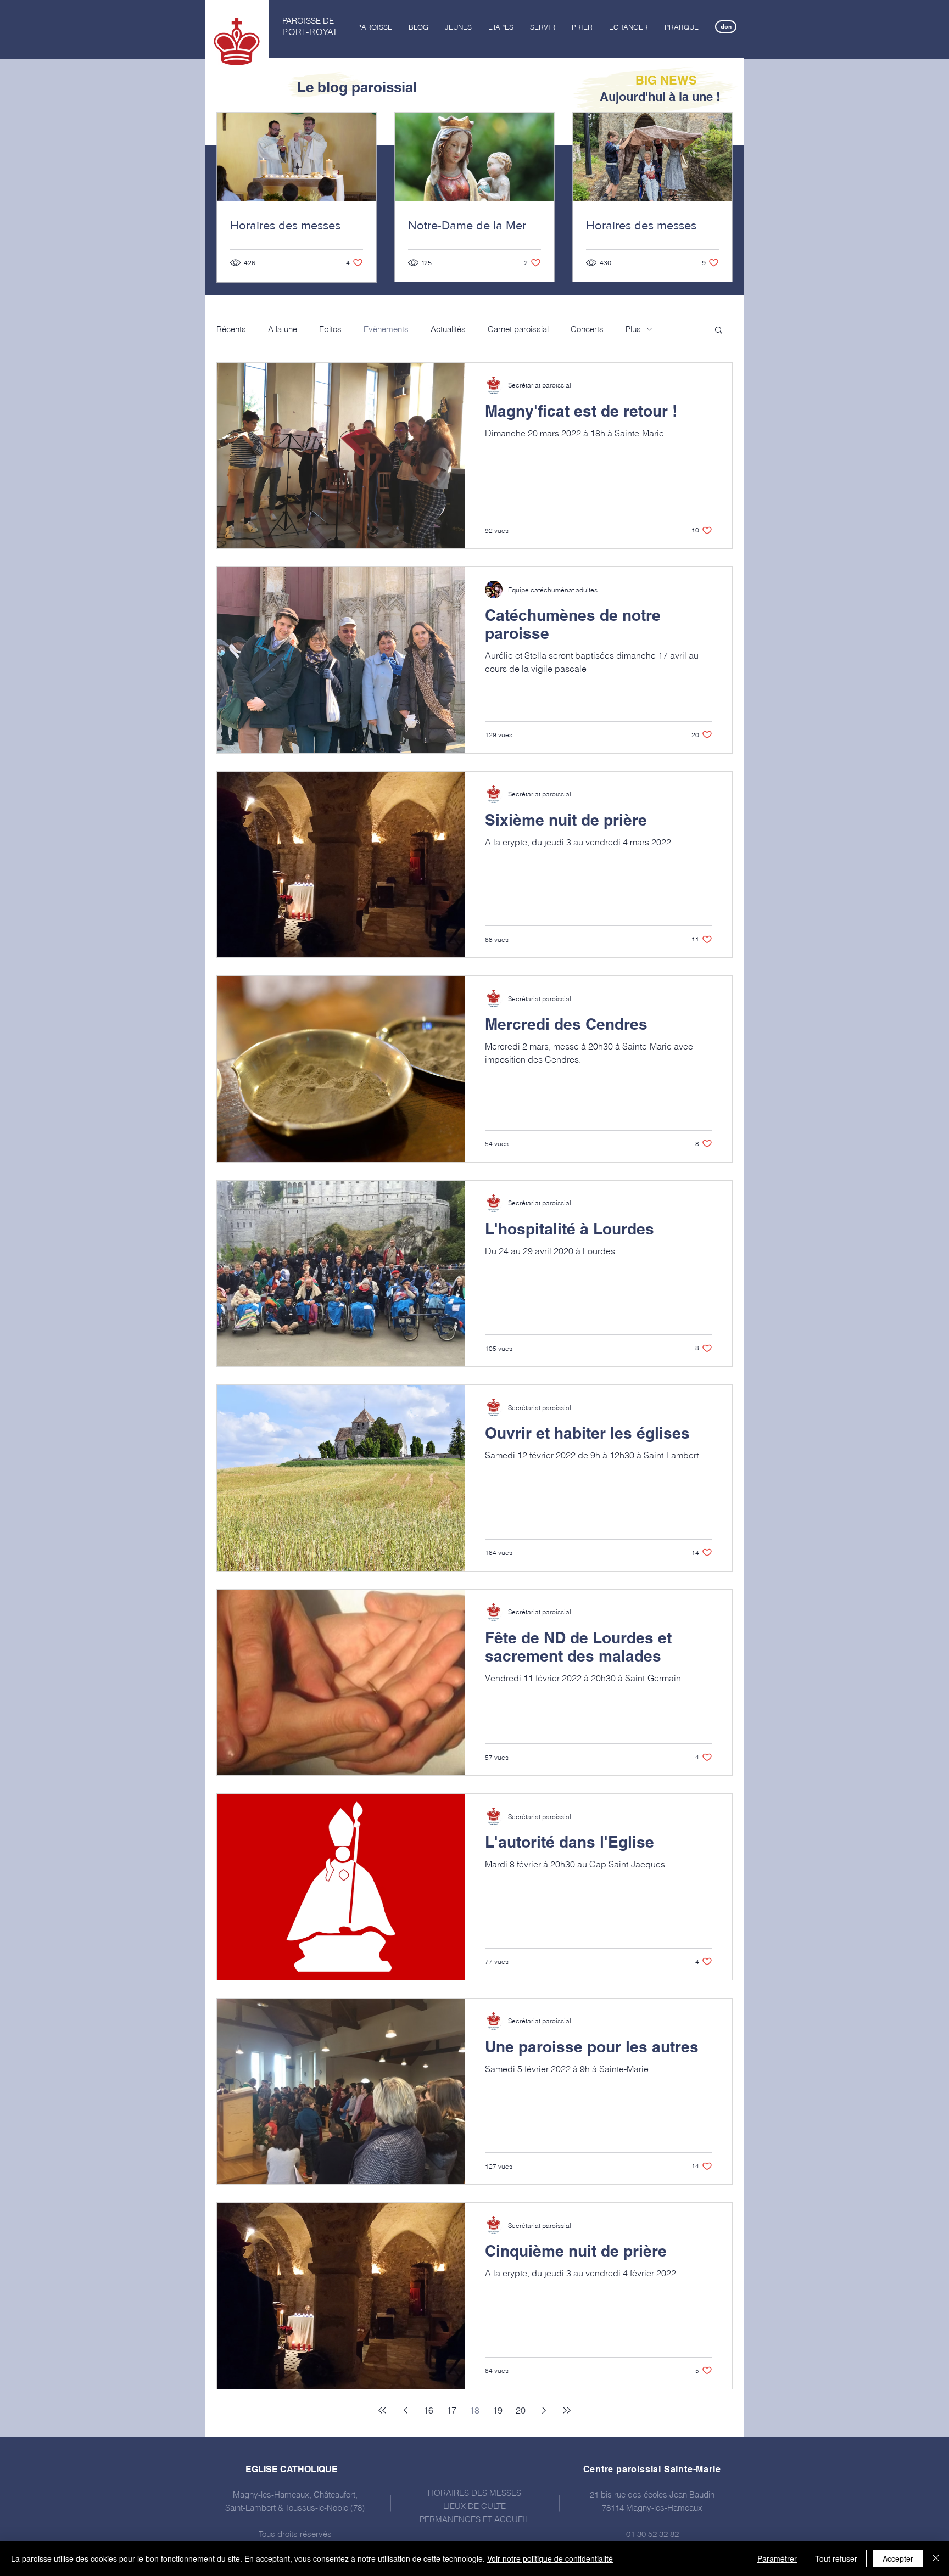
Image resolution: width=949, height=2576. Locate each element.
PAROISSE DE (308, 21)
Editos (330, 329)
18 (474, 2410)
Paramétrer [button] (777, 2558)
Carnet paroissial (518, 329)
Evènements (386, 329)
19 (498, 2410)
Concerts (587, 329)
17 (451, 2410)
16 (428, 2410)
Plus (633, 329)
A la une (283, 329)
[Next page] (544, 2410)
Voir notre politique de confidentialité (550, 2558)
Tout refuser (836, 2558)
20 (521, 2410)
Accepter (898, 2558)
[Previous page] (405, 2410)
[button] (375, 27)
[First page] (382, 2410)
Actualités (448, 329)
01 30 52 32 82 (652, 2534)
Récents (231, 329)
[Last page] (567, 2410)
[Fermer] (936, 2558)
